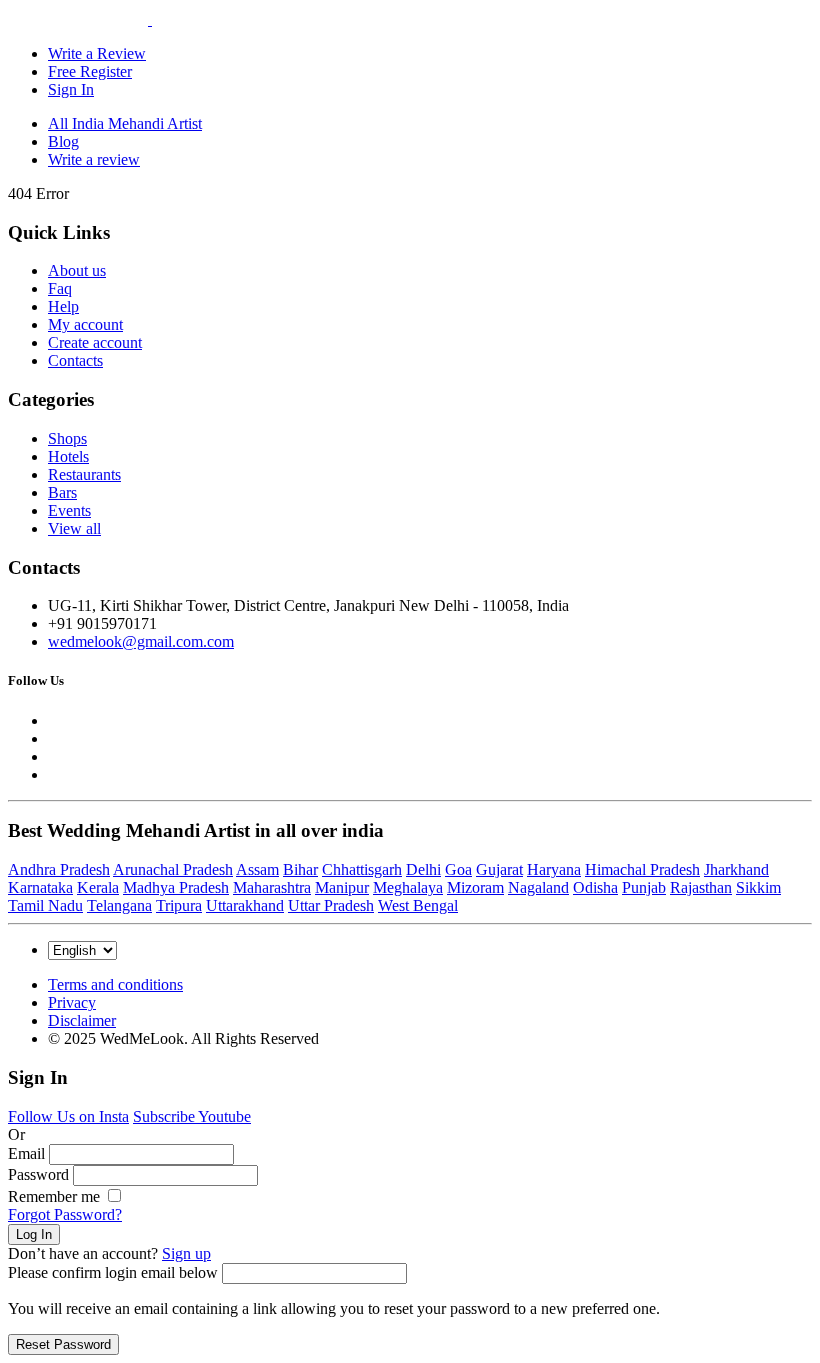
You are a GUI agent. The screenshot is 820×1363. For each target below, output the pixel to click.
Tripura (179, 905)
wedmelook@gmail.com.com (141, 641)
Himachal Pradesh (642, 869)
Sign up (186, 1253)
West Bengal (418, 905)
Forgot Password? (65, 1214)
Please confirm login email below (113, 1272)
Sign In (71, 89)
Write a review (94, 159)
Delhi (423, 869)
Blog (63, 141)
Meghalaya (408, 887)
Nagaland (538, 887)
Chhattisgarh (362, 869)
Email (26, 1153)
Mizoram (475, 887)
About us (77, 270)
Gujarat (499, 869)
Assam (257, 869)
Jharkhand (736, 869)
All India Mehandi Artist (125, 123)
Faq (60, 288)
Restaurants (84, 474)
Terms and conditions (115, 984)
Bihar (300, 869)
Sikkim (758, 887)
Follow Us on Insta (68, 1116)
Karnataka (40, 887)
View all (74, 528)
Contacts (75, 360)
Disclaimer (82, 1020)
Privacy (72, 1002)
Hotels (68, 456)
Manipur (342, 887)
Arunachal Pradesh (173, 869)
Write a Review (97, 53)
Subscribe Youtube (192, 1116)
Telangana (119, 905)
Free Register (90, 71)
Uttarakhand (245, 905)
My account (85, 324)
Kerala (98, 887)
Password (38, 1174)
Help (63, 306)
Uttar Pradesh (331, 905)
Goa (458, 869)
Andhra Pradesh (59, 869)
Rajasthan (701, 887)
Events (69, 510)
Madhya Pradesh (176, 887)
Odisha (595, 887)
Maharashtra (272, 887)
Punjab (644, 887)
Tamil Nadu (45, 905)
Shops (67, 438)
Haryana (554, 869)
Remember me (56, 1196)
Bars (62, 492)
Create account (95, 342)
